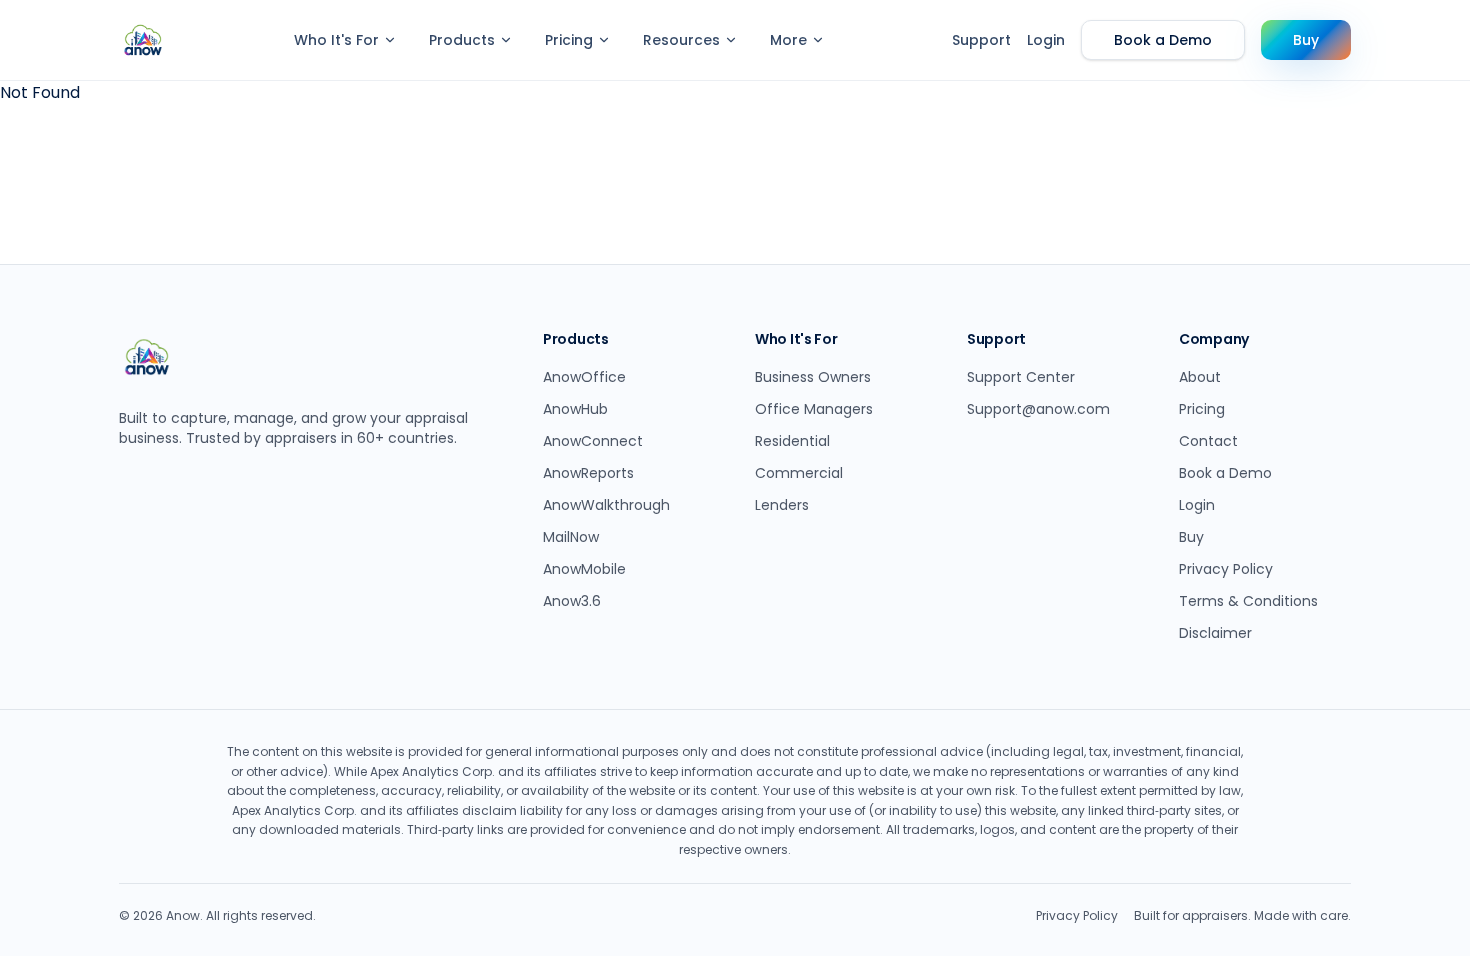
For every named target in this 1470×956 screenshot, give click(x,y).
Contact (1208, 441)
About (1200, 377)
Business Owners (813, 377)
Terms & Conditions (1248, 601)
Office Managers (814, 409)
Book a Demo (1163, 40)
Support (981, 40)
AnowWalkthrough (606, 505)
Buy (1306, 40)
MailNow (571, 537)
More (788, 40)
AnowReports (588, 473)
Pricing (569, 40)
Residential (792, 441)
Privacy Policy (1226, 569)
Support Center (1021, 377)
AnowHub (575, 409)
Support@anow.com (1038, 409)
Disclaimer (1215, 633)
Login (1046, 40)
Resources (681, 40)
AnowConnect (593, 441)
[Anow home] (143, 40)
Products (462, 40)
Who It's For (336, 40)
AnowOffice (584, 377)
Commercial (799, 473)
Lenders (782, 505)
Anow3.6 (572, 601)
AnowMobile (584, 569)
